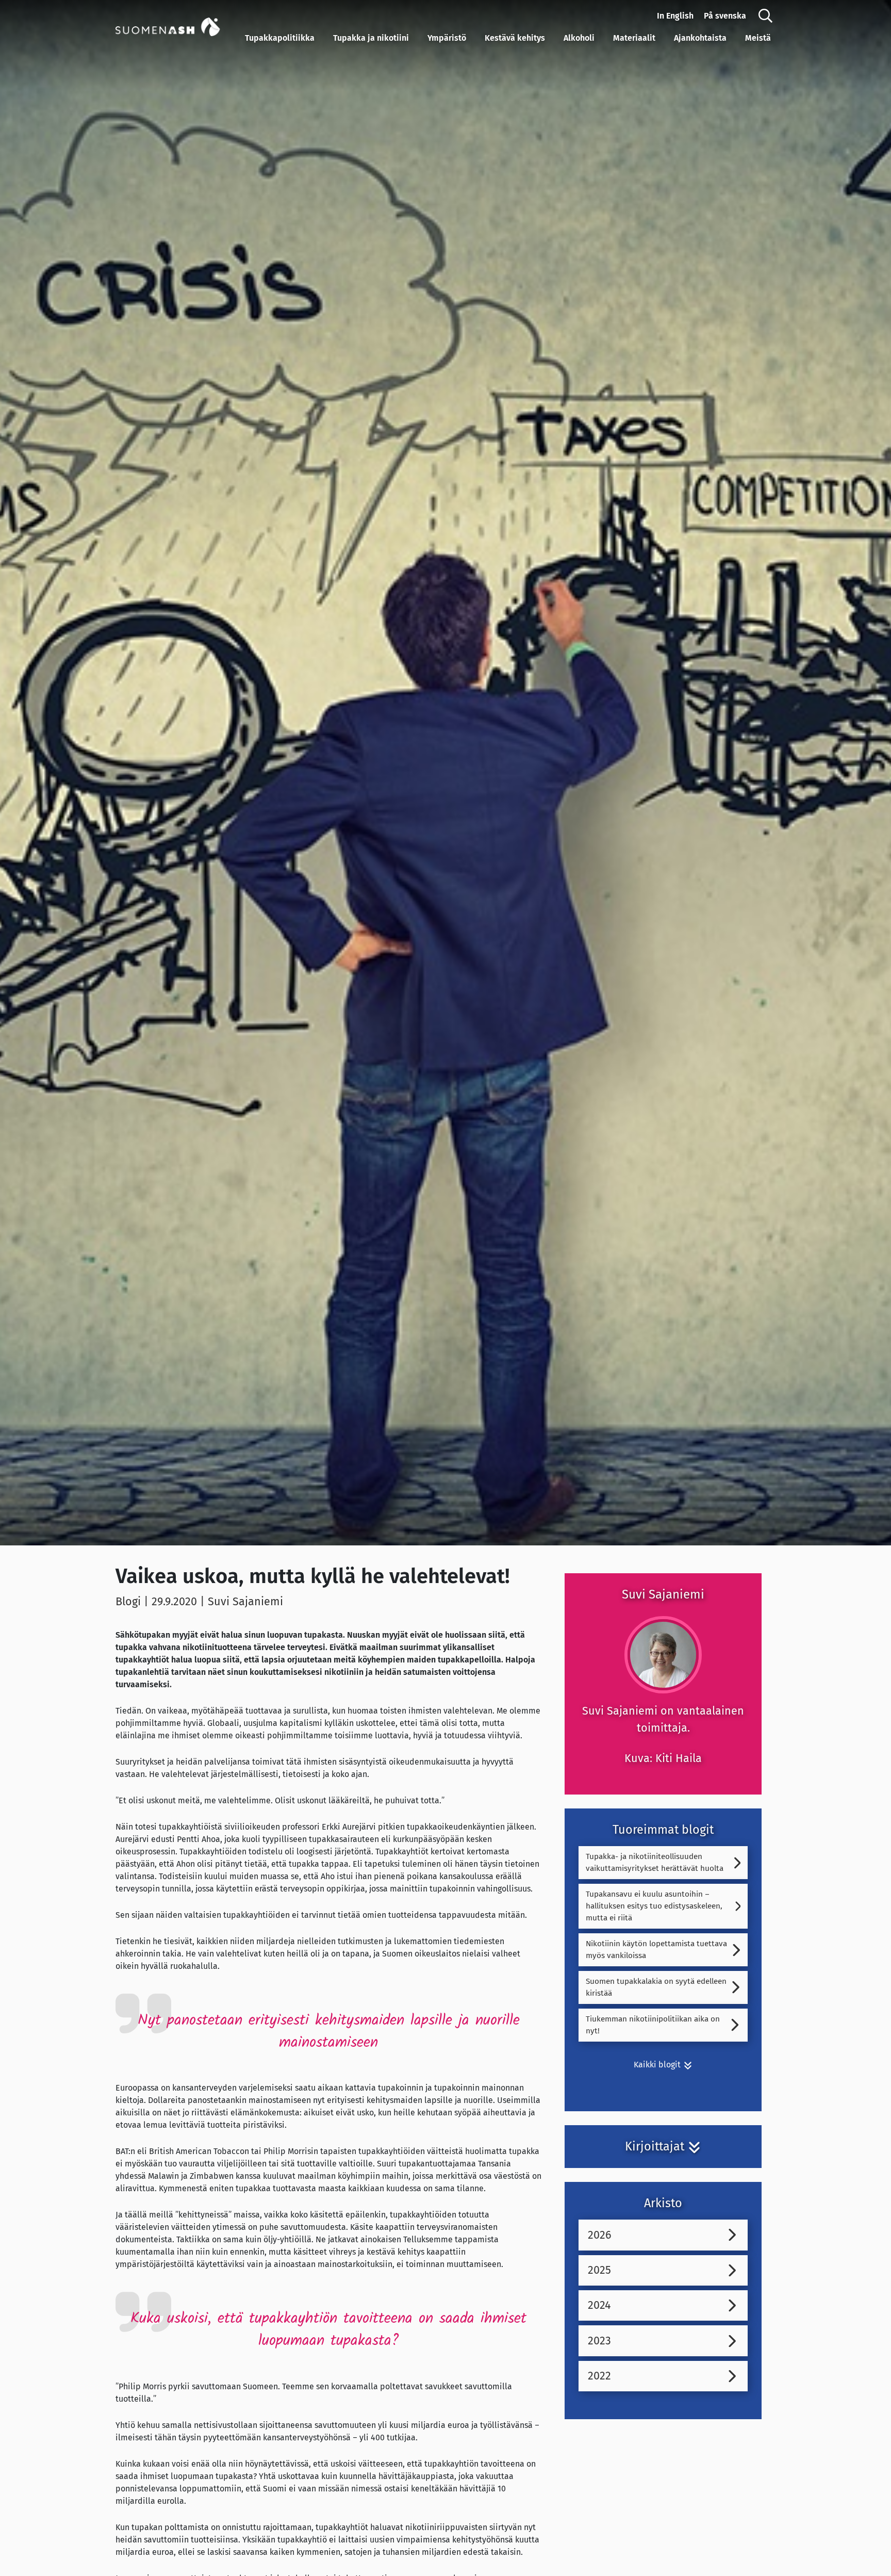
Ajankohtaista (700, 38)
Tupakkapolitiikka (280, 38)
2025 (599, 2270)
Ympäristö (447, 38)
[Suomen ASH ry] (178, 26)
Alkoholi (579, 38)
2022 (599, 2376)
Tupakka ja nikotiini (371, 38)
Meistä (758, 38)
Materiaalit (634, 38)
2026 (600, 2235)
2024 (599, 2305)
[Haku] (765, 16)
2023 (599, 2341)
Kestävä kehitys (515, 38)
